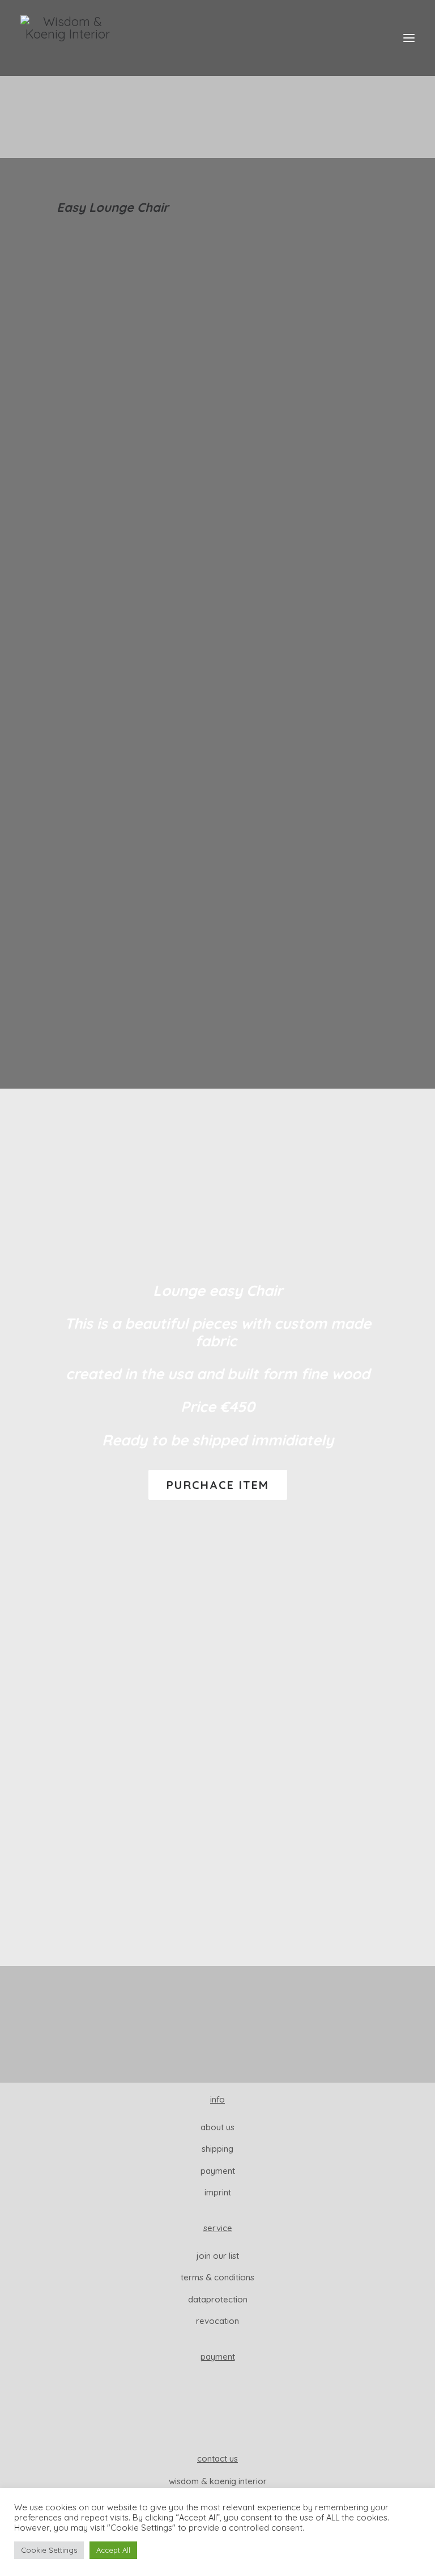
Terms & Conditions (217, 2277)
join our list (218, 2256)
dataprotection (218, 2299)
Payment (218, 2171)
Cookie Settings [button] (49, 2550)
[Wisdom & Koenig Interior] (68, 38)
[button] (409, 38)
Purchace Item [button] (218, 1485)
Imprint (218, 2192)
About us (217, 2127)
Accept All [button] (113, 2550)
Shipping (217, 2149)
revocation (217, 2321)
